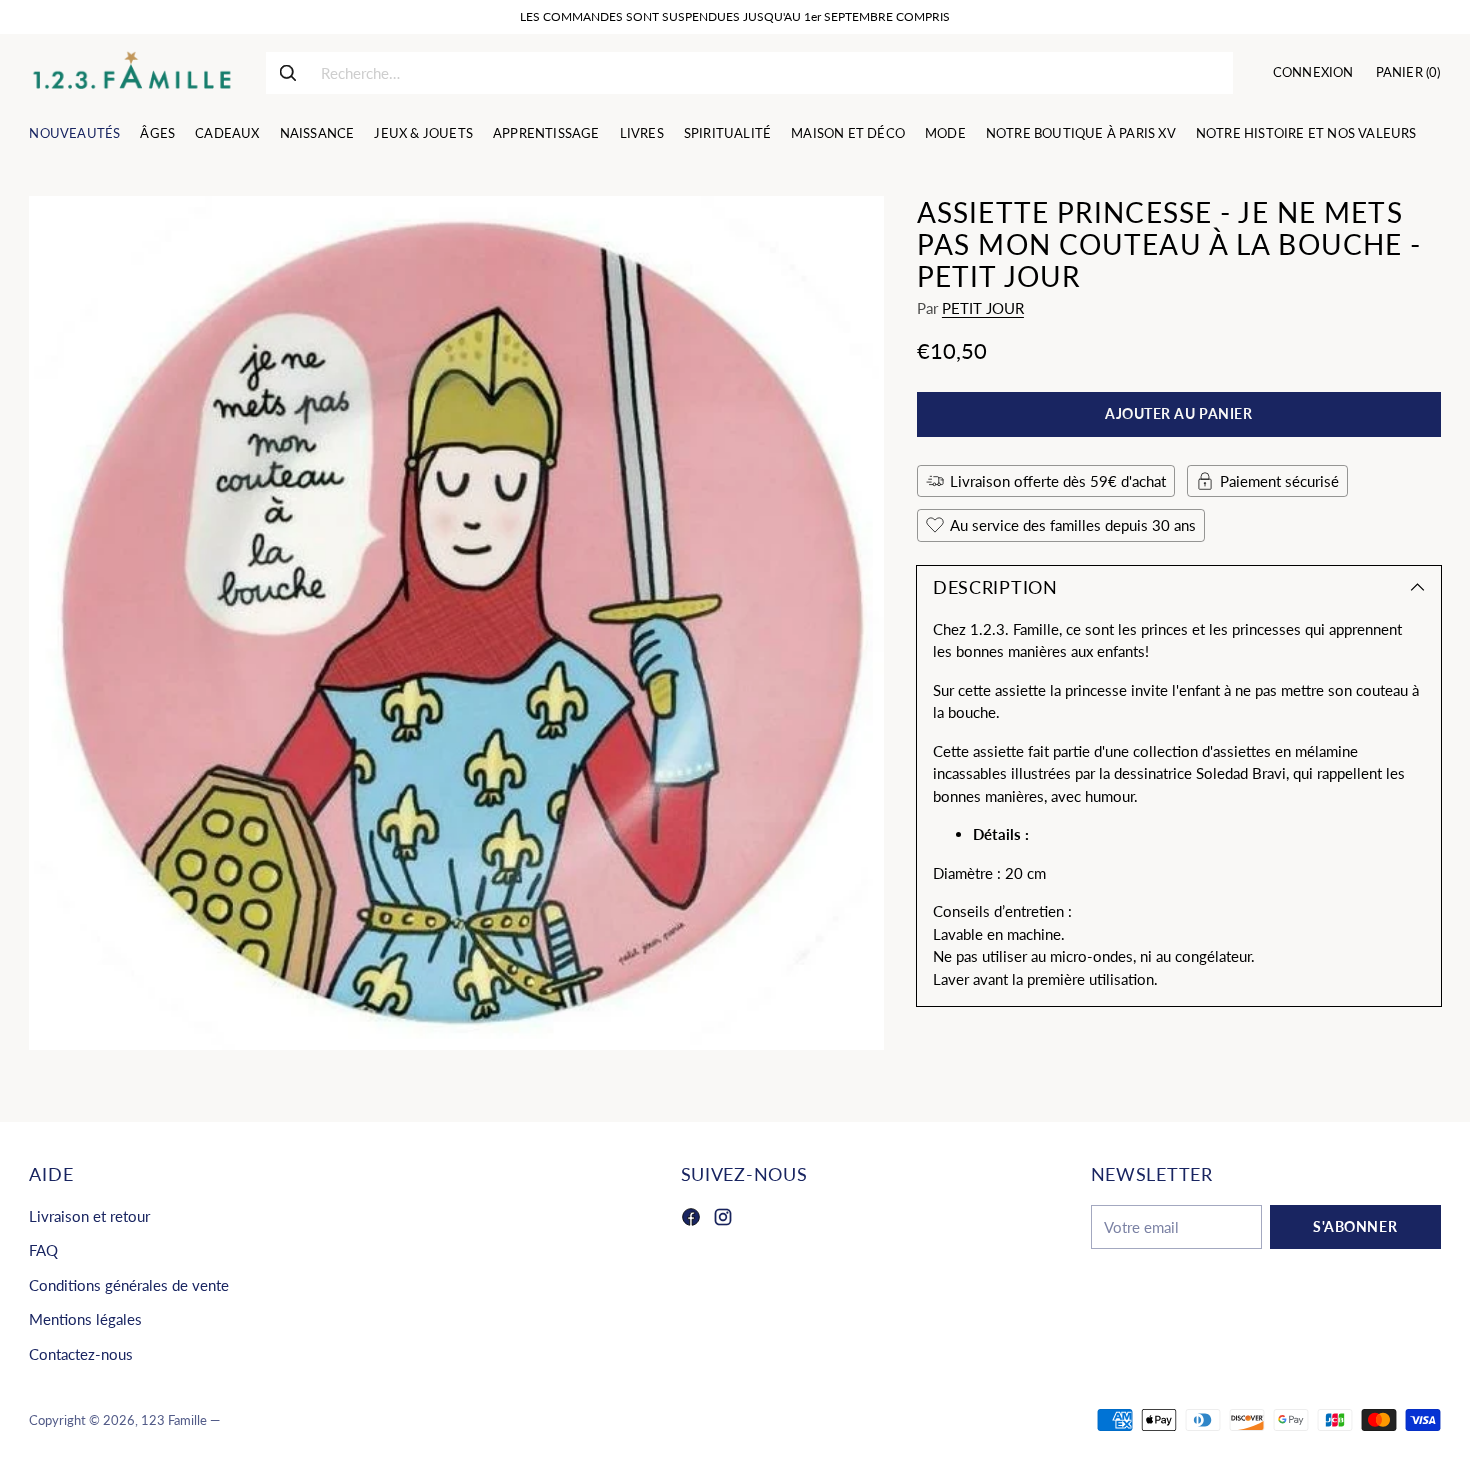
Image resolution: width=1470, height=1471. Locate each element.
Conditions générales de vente (129, 1285)
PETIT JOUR (983, 308)
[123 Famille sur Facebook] (691, 1220)
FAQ (43, 1250)
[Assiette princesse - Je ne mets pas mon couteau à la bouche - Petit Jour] (456, 623)
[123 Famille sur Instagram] (723, 1220)
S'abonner (1355, 1226)
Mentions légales (85, 1319)
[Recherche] (288, 73)
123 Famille (174, 1420)
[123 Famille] (131, 73)
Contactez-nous (81, 1354)
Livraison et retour (89, 1216)
